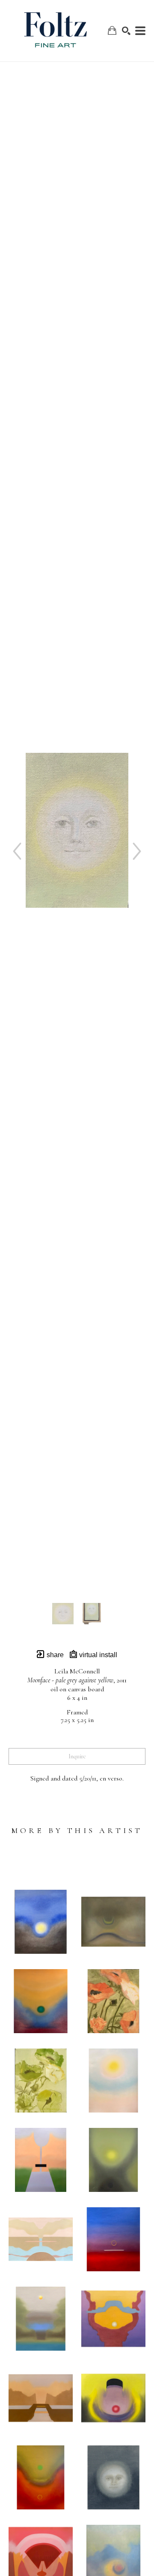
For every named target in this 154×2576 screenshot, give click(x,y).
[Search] (126, 31)
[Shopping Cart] (112, 31)
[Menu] (140, 31)
